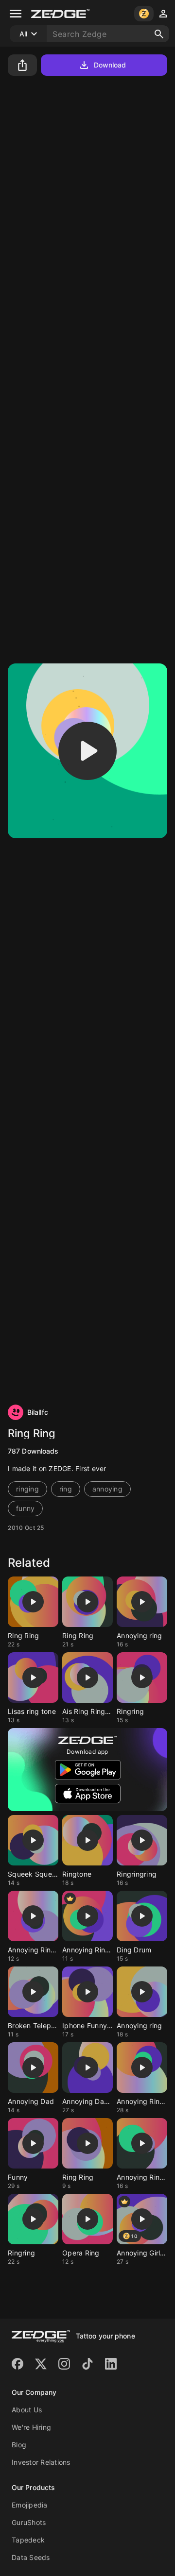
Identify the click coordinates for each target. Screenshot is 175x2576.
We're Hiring (31, 2427)
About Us (27, 2410)
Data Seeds (31, 2557)
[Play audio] (87, 751)
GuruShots (29, 2522)
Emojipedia (30, 2505)
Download (110, 65)
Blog (19, 2445)
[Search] (159, 34)
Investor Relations (41, 2462)
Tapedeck (28, 2540)
